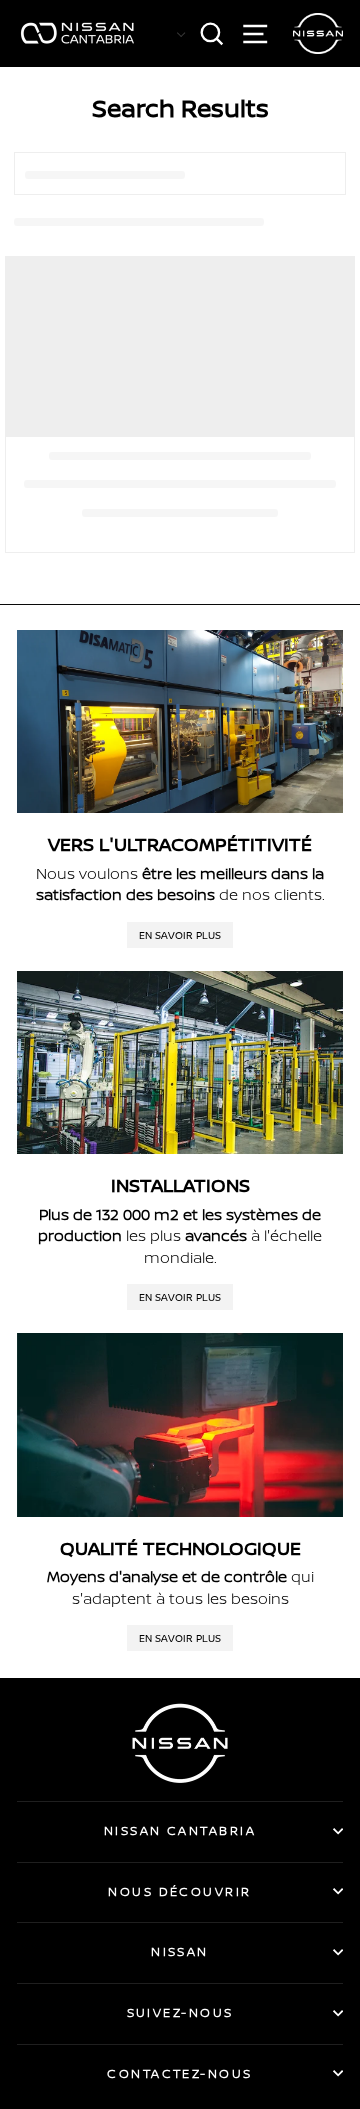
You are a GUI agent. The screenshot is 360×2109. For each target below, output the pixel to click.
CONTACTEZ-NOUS (179, 2073)
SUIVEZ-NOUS (180, 2012)
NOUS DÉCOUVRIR (179, 1891)
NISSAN (180, 1951)
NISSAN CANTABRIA (180, 1830)
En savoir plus (180, 935)
